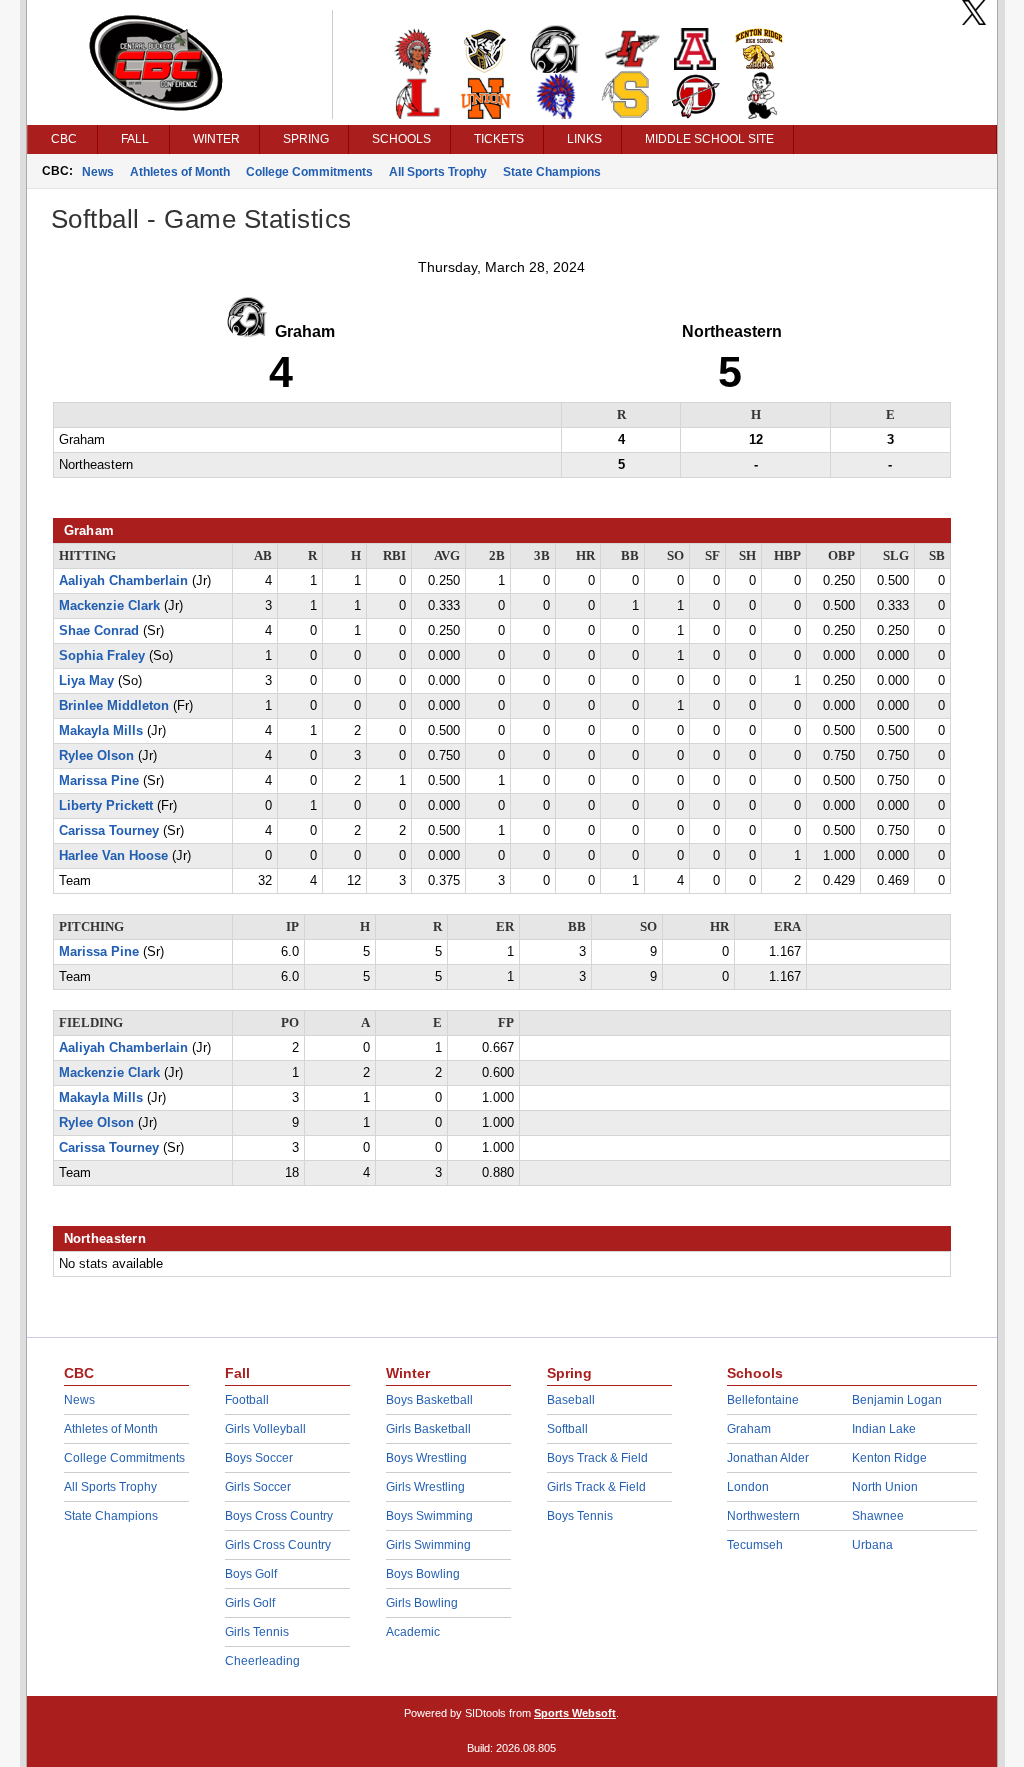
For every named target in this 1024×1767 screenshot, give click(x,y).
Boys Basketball (429, 1400)
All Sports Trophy (438, 172)
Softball (567, 1429)
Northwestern (763, 1516)
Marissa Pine (99, 781)
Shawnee (878, 1516)
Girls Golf (250, 1603)
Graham (749, 1429)
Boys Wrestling (426, 1458)
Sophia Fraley (102, 656)
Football (247, 1400)
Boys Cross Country (279, 1516)
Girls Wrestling (425, 1487)
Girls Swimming (428, 1545)
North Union (885, 1487)
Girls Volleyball (265, 1429)
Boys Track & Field (597, 1458)
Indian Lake (884, 1429)
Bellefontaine (763, 1400)
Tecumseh (755, 1545)
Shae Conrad (99, 631)
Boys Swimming (429, 1516)
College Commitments (309, 172)
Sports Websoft (575, 1713)
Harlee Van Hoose (113, 856)
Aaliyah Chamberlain (123, 581)
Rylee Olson (96, 756)
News (98, 172)
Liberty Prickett (106, 806)
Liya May (86, 681)
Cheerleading (262, 1661)
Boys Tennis (580, 1516)
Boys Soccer (259, 1458)
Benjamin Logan (897, 1400)
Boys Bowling (423, 1574)
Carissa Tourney (109, 831)
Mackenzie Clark (109, 606)
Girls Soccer (258, 1487)
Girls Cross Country (278, 1545)
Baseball (571, 1400)
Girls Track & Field (596, 1487)
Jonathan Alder (768, 1458)
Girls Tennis (257, 1632)
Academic (413, 1632)
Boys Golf (251, 1574)
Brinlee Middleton (114, 706)
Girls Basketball (428, 1429)
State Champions (552, 172)
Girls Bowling (422, 1603)
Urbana (872, 1545)
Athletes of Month (180, 172)
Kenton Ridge (889, 1458)
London (748, 1487)
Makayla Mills (101, 731)
